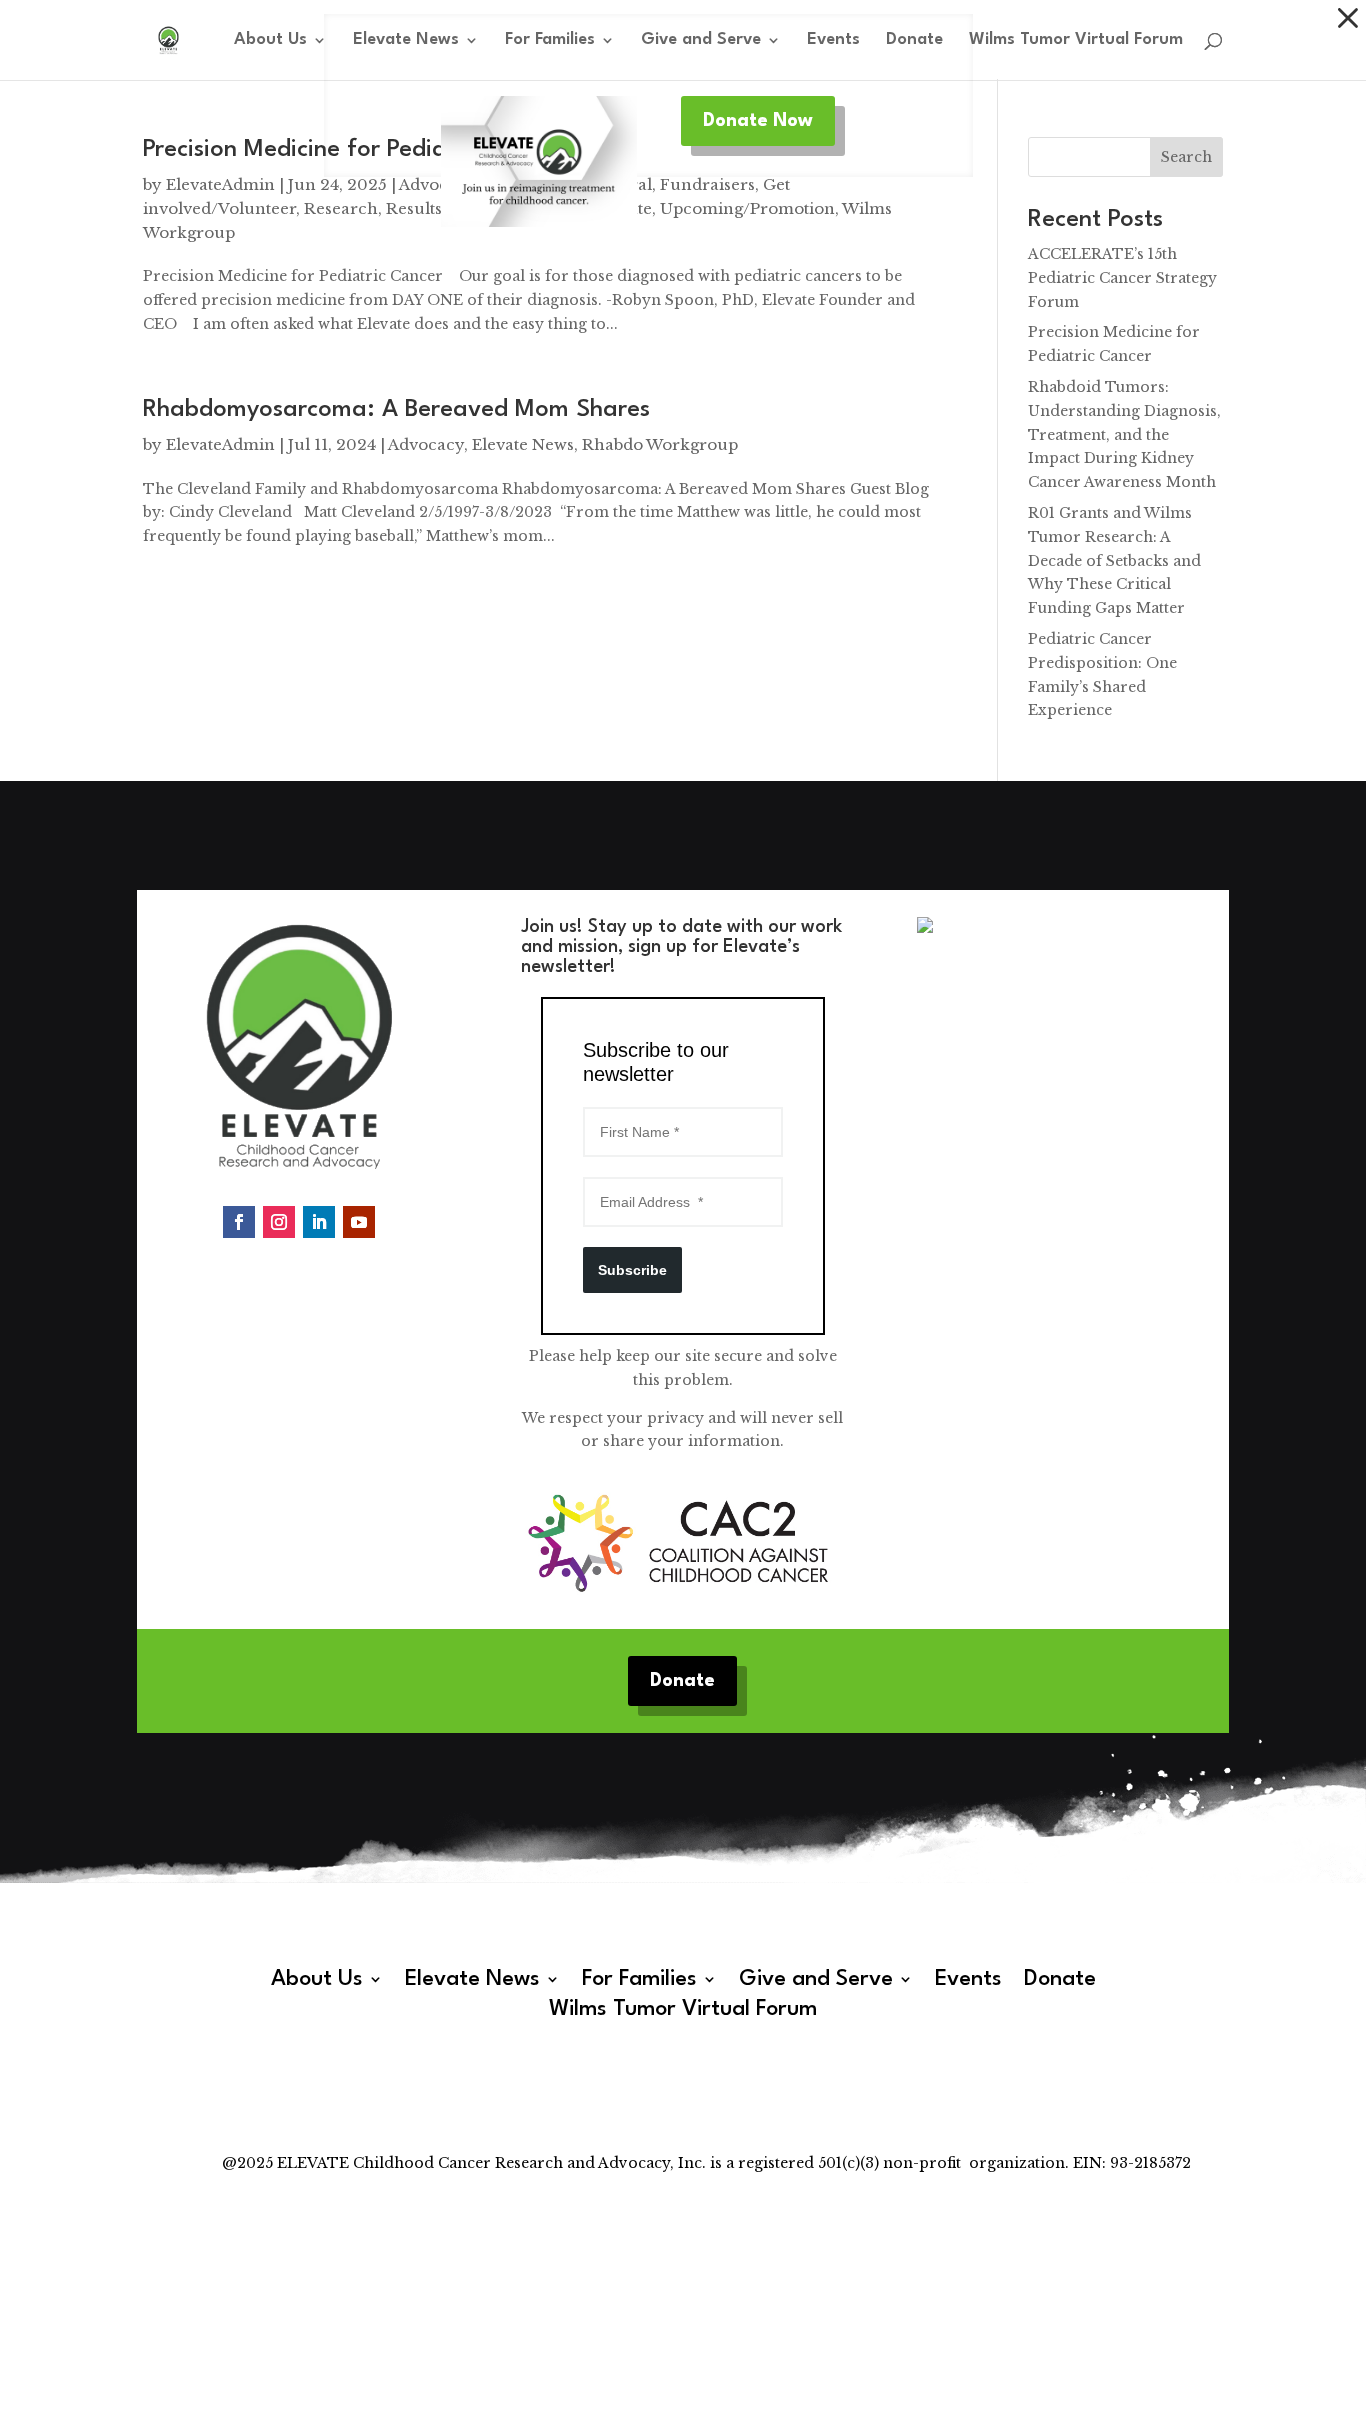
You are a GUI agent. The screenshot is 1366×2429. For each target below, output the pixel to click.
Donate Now (758, 121)
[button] (1348, 18)
